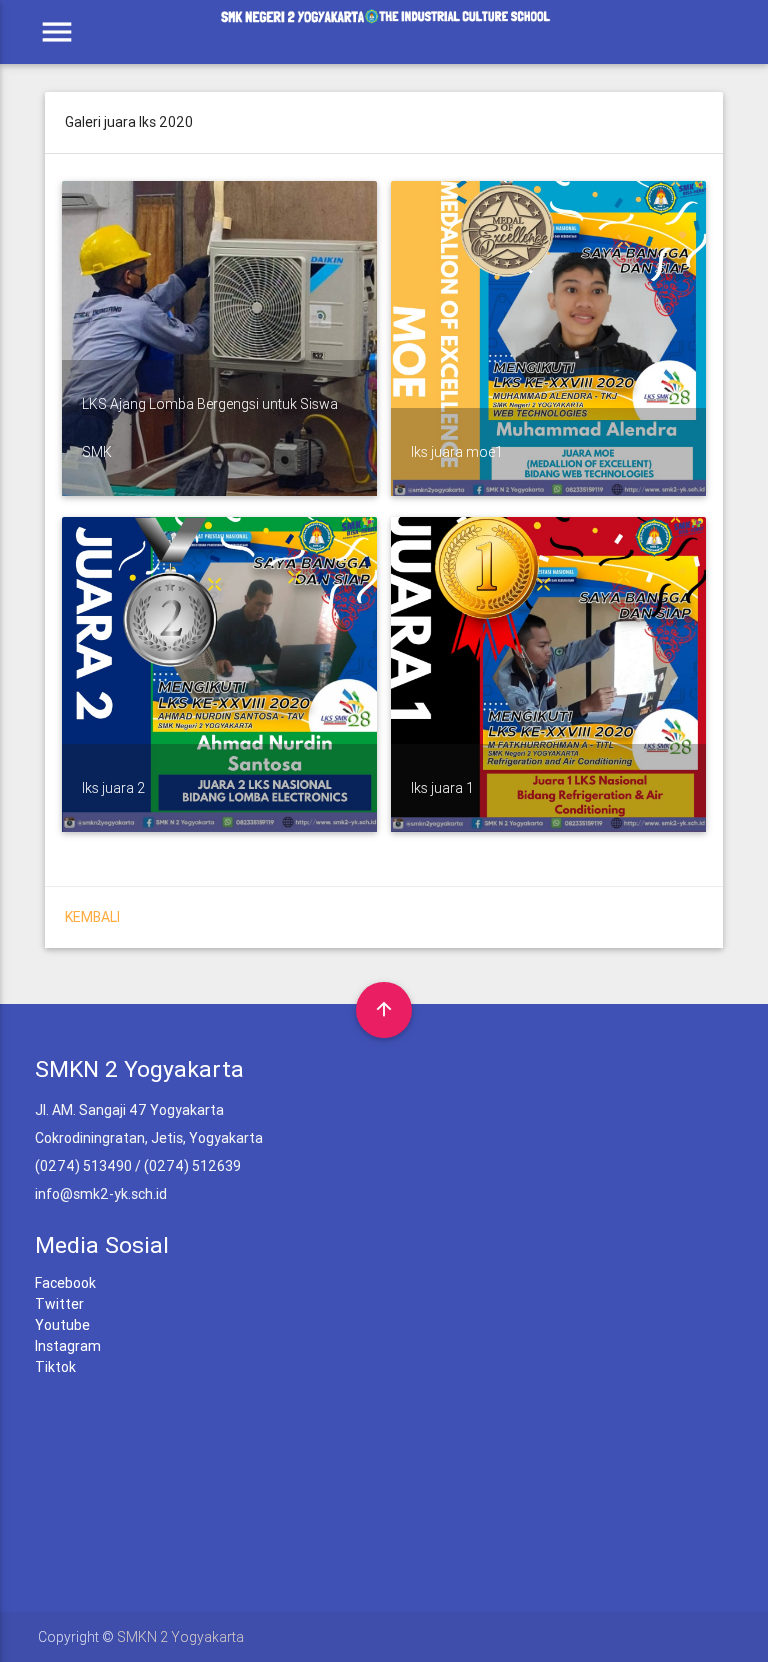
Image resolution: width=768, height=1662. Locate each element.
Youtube (62, 1325)
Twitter (59, 1304)
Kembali (92, 917)
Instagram (68, 1346)
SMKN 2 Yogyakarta (180, 1637)
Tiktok (55, 1367)
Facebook (65, 1283)
